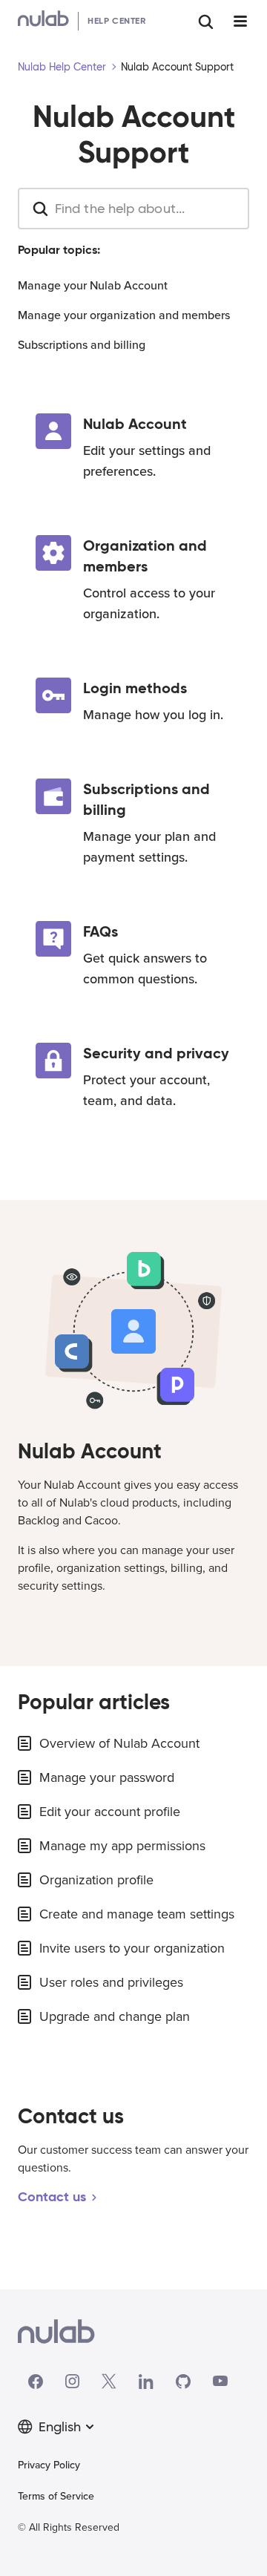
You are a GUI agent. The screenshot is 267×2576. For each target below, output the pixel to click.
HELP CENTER (117, 20)
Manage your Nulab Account (93, 286)
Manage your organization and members (124, 315)
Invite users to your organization (132, 1948)
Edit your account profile (110, 1812)
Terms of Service (56, 2496)
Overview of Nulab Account (119, 1743)
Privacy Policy (49, 2465)
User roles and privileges (111, 1982)
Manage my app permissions (122, 1846)
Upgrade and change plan (115, 2016)
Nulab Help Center (62, 67)
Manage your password (107, 1777)
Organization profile (96, 1880)
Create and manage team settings (137, 1914)
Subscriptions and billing (82, 345)
